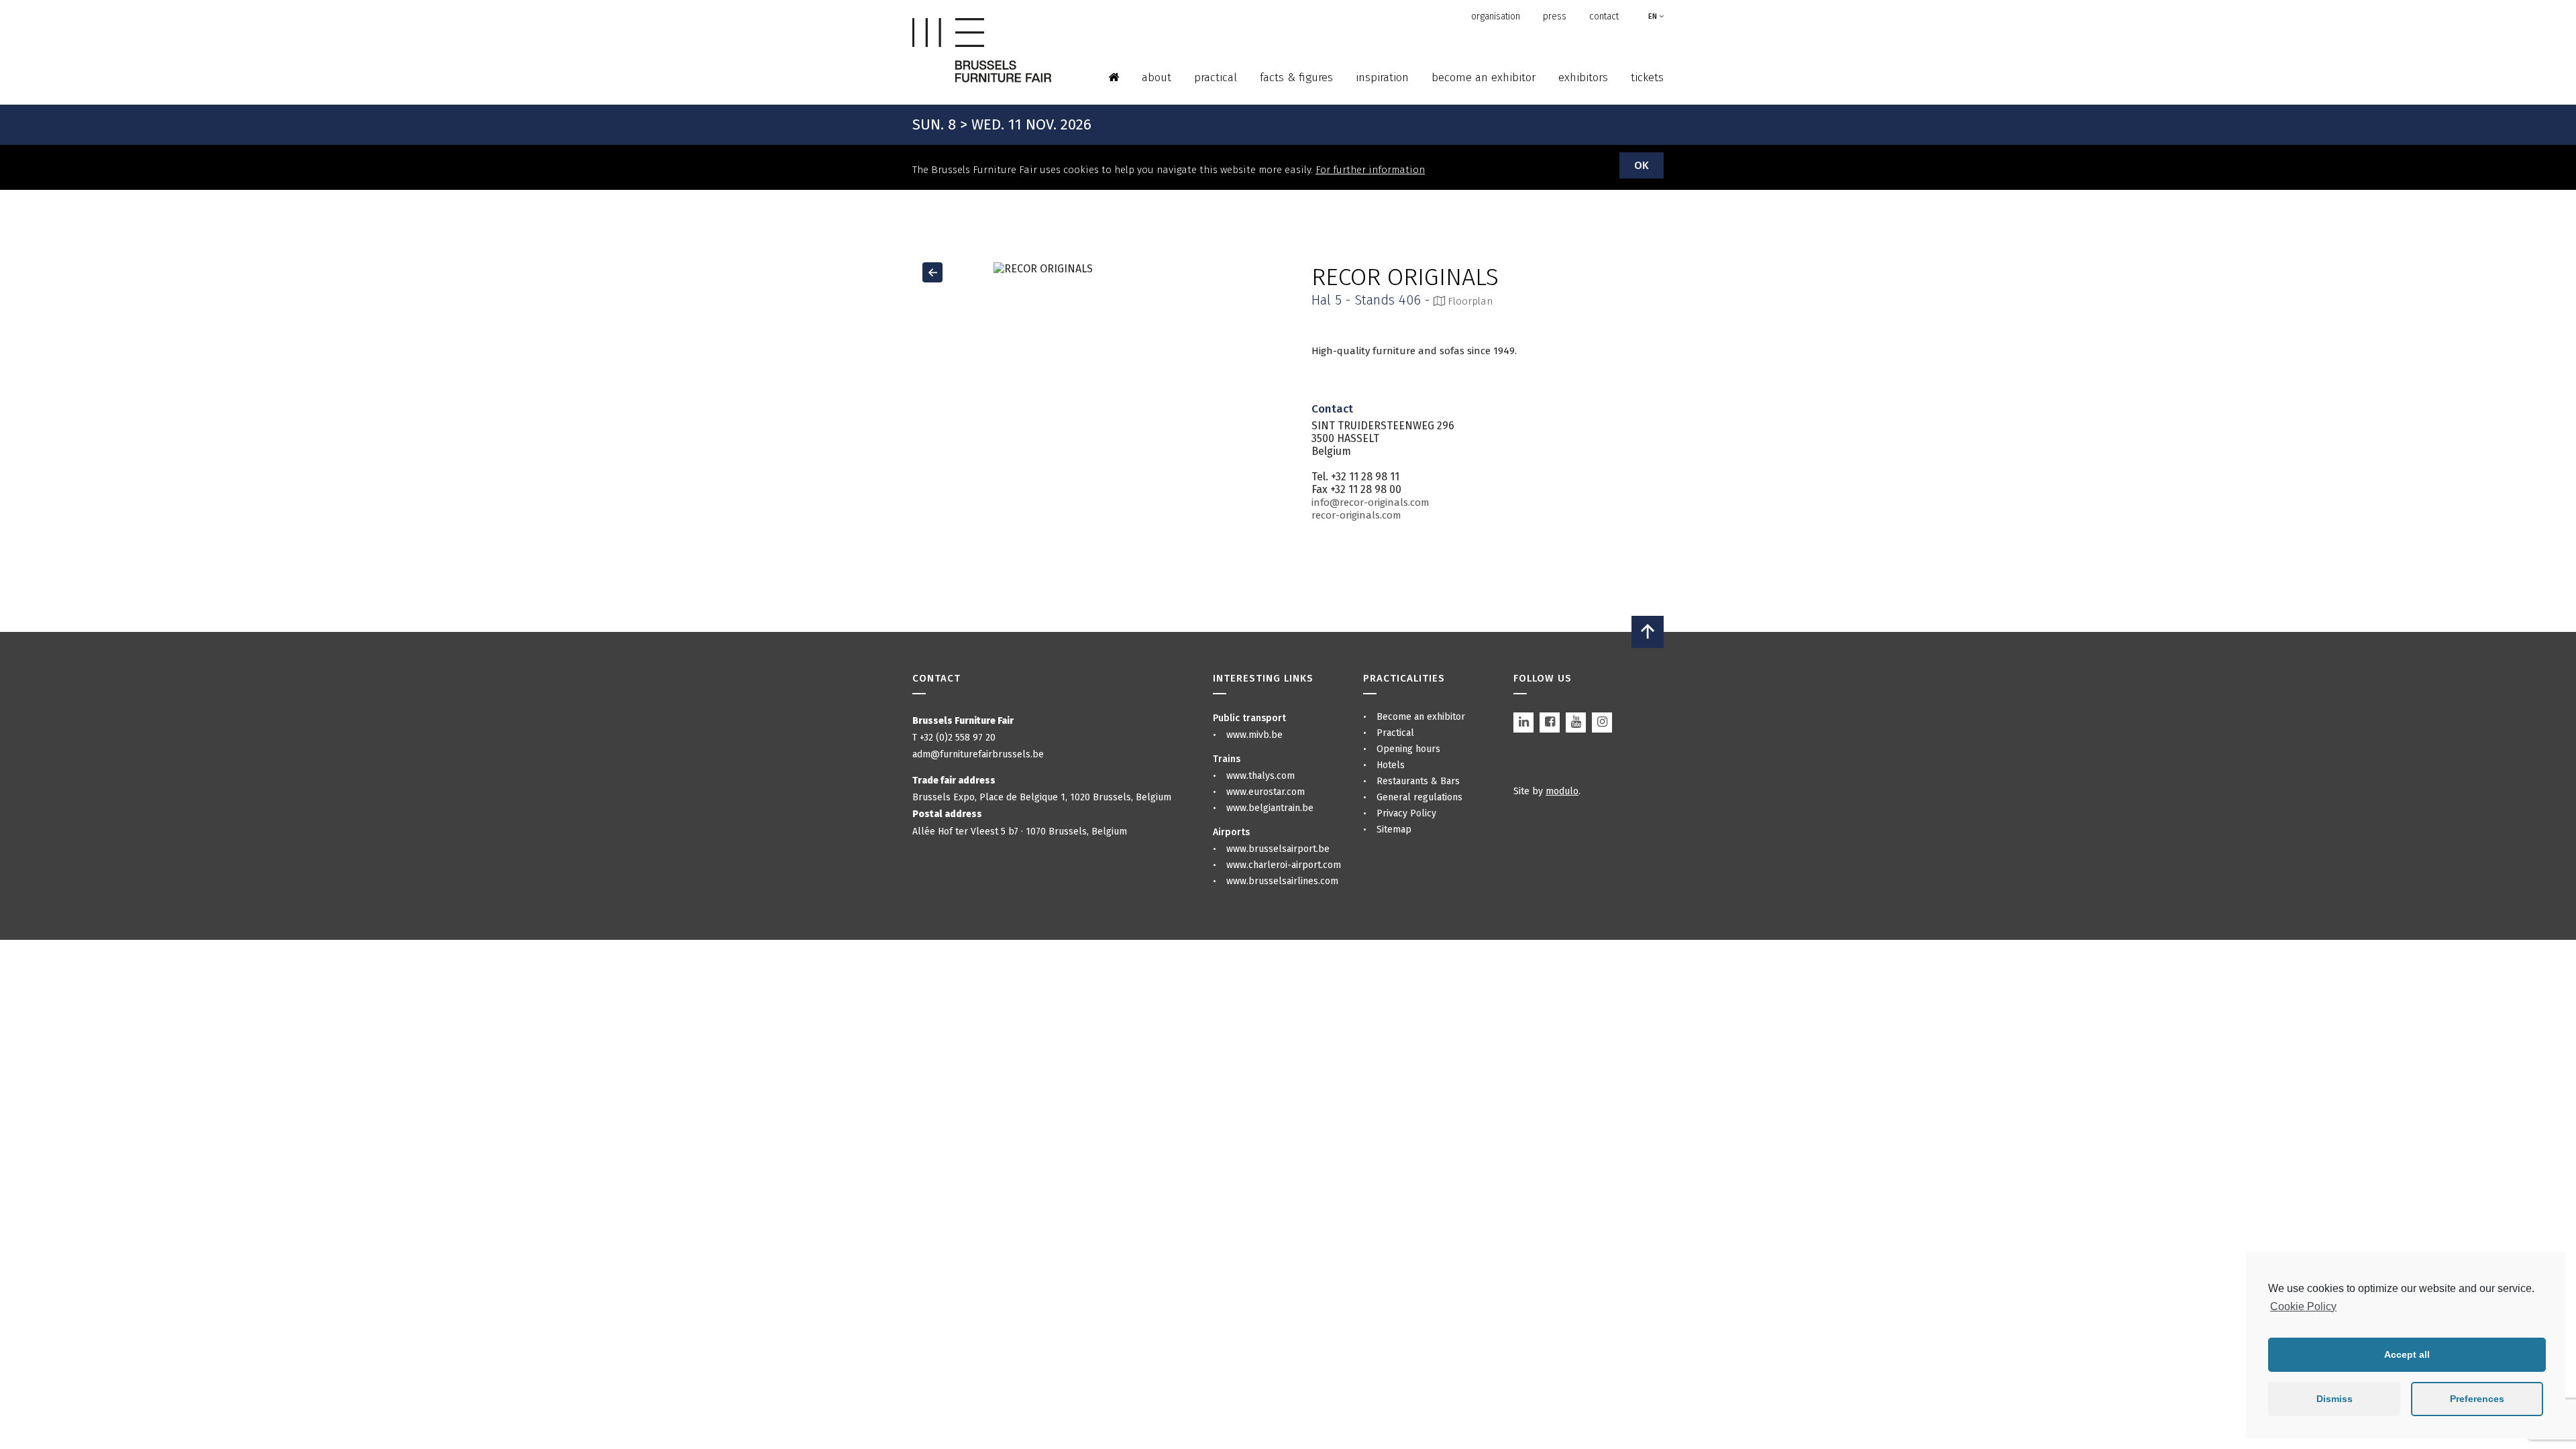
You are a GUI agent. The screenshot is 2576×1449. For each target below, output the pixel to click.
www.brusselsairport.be (1278, 849)
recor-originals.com (1356, 515)
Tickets (1647, 77)
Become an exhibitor (1484, 77)
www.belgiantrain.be (1270, 808)
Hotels (1391, 765)
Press (1555, 16)
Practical (1216, 77)
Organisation (1496, 16)
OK (1642, 165)
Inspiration (1382, 77)
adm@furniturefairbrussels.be (978, 754)
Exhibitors (1583, 77)
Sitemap (1394, 829)
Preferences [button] (2477, 1399)
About (1157, 77)
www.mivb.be (1254, 735)
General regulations (1419, 797)
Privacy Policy (1406, 813)
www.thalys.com (1260, 776)
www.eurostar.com (1266, 792)
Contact (1604, 16)
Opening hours (1408, 749)
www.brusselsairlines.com (1282, 881)
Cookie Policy (2303, 1306)
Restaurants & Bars (1418, 781)
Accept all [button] (2407, 1354)
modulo (1562, 791)
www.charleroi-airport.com (1284, 865)
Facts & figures (1296, 77)
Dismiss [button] (2334, 1399)
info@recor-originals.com (1371, 502)
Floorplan (1469, 301)
